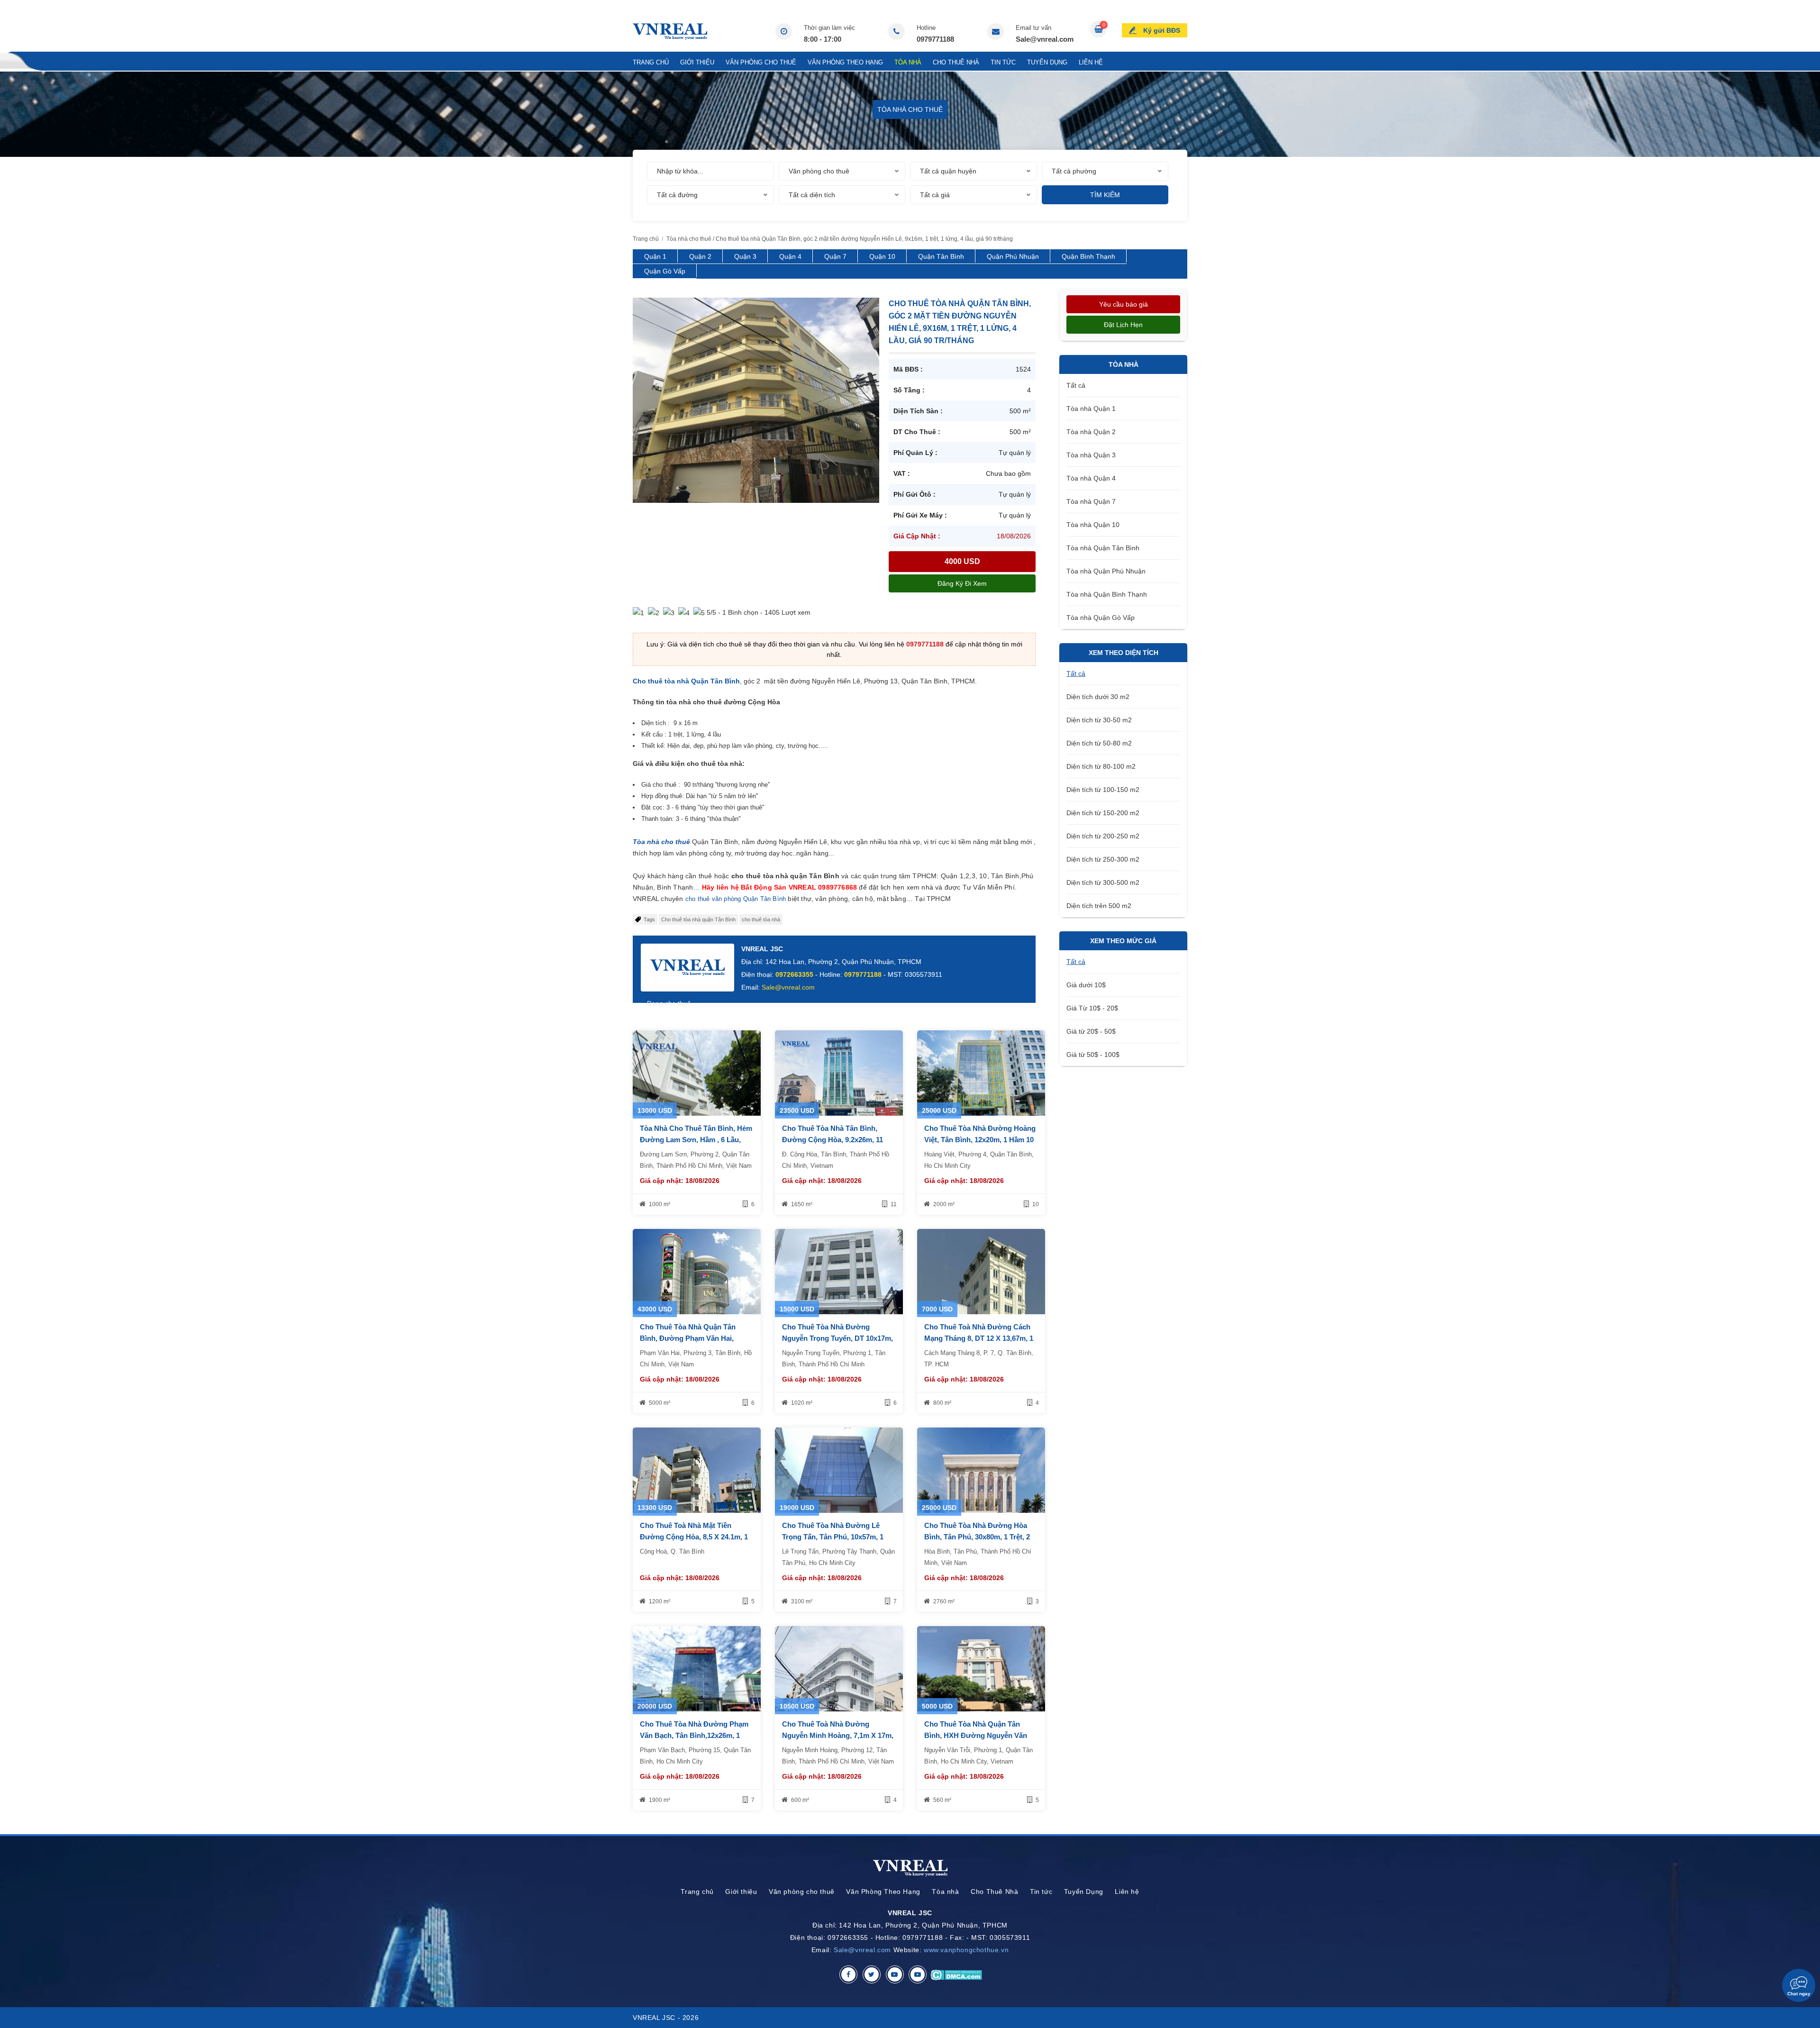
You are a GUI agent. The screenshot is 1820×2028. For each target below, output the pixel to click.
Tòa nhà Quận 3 (1091, 455)
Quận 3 (745, 256)
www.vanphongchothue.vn (966, 1950)
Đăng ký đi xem (962, 583)
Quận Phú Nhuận (1013, 256)
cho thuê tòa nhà (761, 919)
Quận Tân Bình (941, 256)
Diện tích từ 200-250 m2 (1103, 836)
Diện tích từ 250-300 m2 (1103, 859)
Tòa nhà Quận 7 (1091, 501)
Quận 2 (700, 256)
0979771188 (935, 39)
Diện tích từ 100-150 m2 (1103, 790)
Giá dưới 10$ (1086, 985)
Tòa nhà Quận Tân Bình (1103, 548)
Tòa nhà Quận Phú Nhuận (1106, 571)
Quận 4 (790, 256)
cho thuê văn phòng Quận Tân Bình (737, 899)
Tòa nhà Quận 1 (1091, 409)
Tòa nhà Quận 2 (1091, 432)
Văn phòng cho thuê (761, 62)
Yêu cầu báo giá (1124, 304)
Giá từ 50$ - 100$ (1093, 1055)
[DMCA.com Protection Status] (956, 1974)
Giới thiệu (697, 62)
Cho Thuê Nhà (956, 62)
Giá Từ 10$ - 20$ (1092, 1008)
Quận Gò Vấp (665, 271)
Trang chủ (651, 62)
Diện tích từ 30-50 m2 (1099, 720)
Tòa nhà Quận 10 (1093, 525)
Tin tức (1003, 62)
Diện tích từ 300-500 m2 (1103, 882)
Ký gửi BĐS (1162, 30)
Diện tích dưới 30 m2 (1098, 697)
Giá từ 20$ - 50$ (1091, 1031)
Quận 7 (835, 256)
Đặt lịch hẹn (1123, 325)
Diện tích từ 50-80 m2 (1099, 743)
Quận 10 (882, 256)
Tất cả (1076, 385)
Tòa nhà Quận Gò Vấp (1101, 618)
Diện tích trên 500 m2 (1099, 906)
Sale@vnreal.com (1045, 39)
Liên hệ (1091, 62)
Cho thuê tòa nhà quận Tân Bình (698, 919)
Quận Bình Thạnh (1088, 256)
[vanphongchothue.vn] (670, 32)
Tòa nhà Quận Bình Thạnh (1107, 594)
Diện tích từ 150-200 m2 (1103, 813)
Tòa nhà (908, 62)
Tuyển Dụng (1047, 62)
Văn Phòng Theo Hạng (845, 62)
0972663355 (794, 974)
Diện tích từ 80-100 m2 (1101, 766)
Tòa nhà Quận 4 (1091, 478)
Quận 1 (655, 256)
